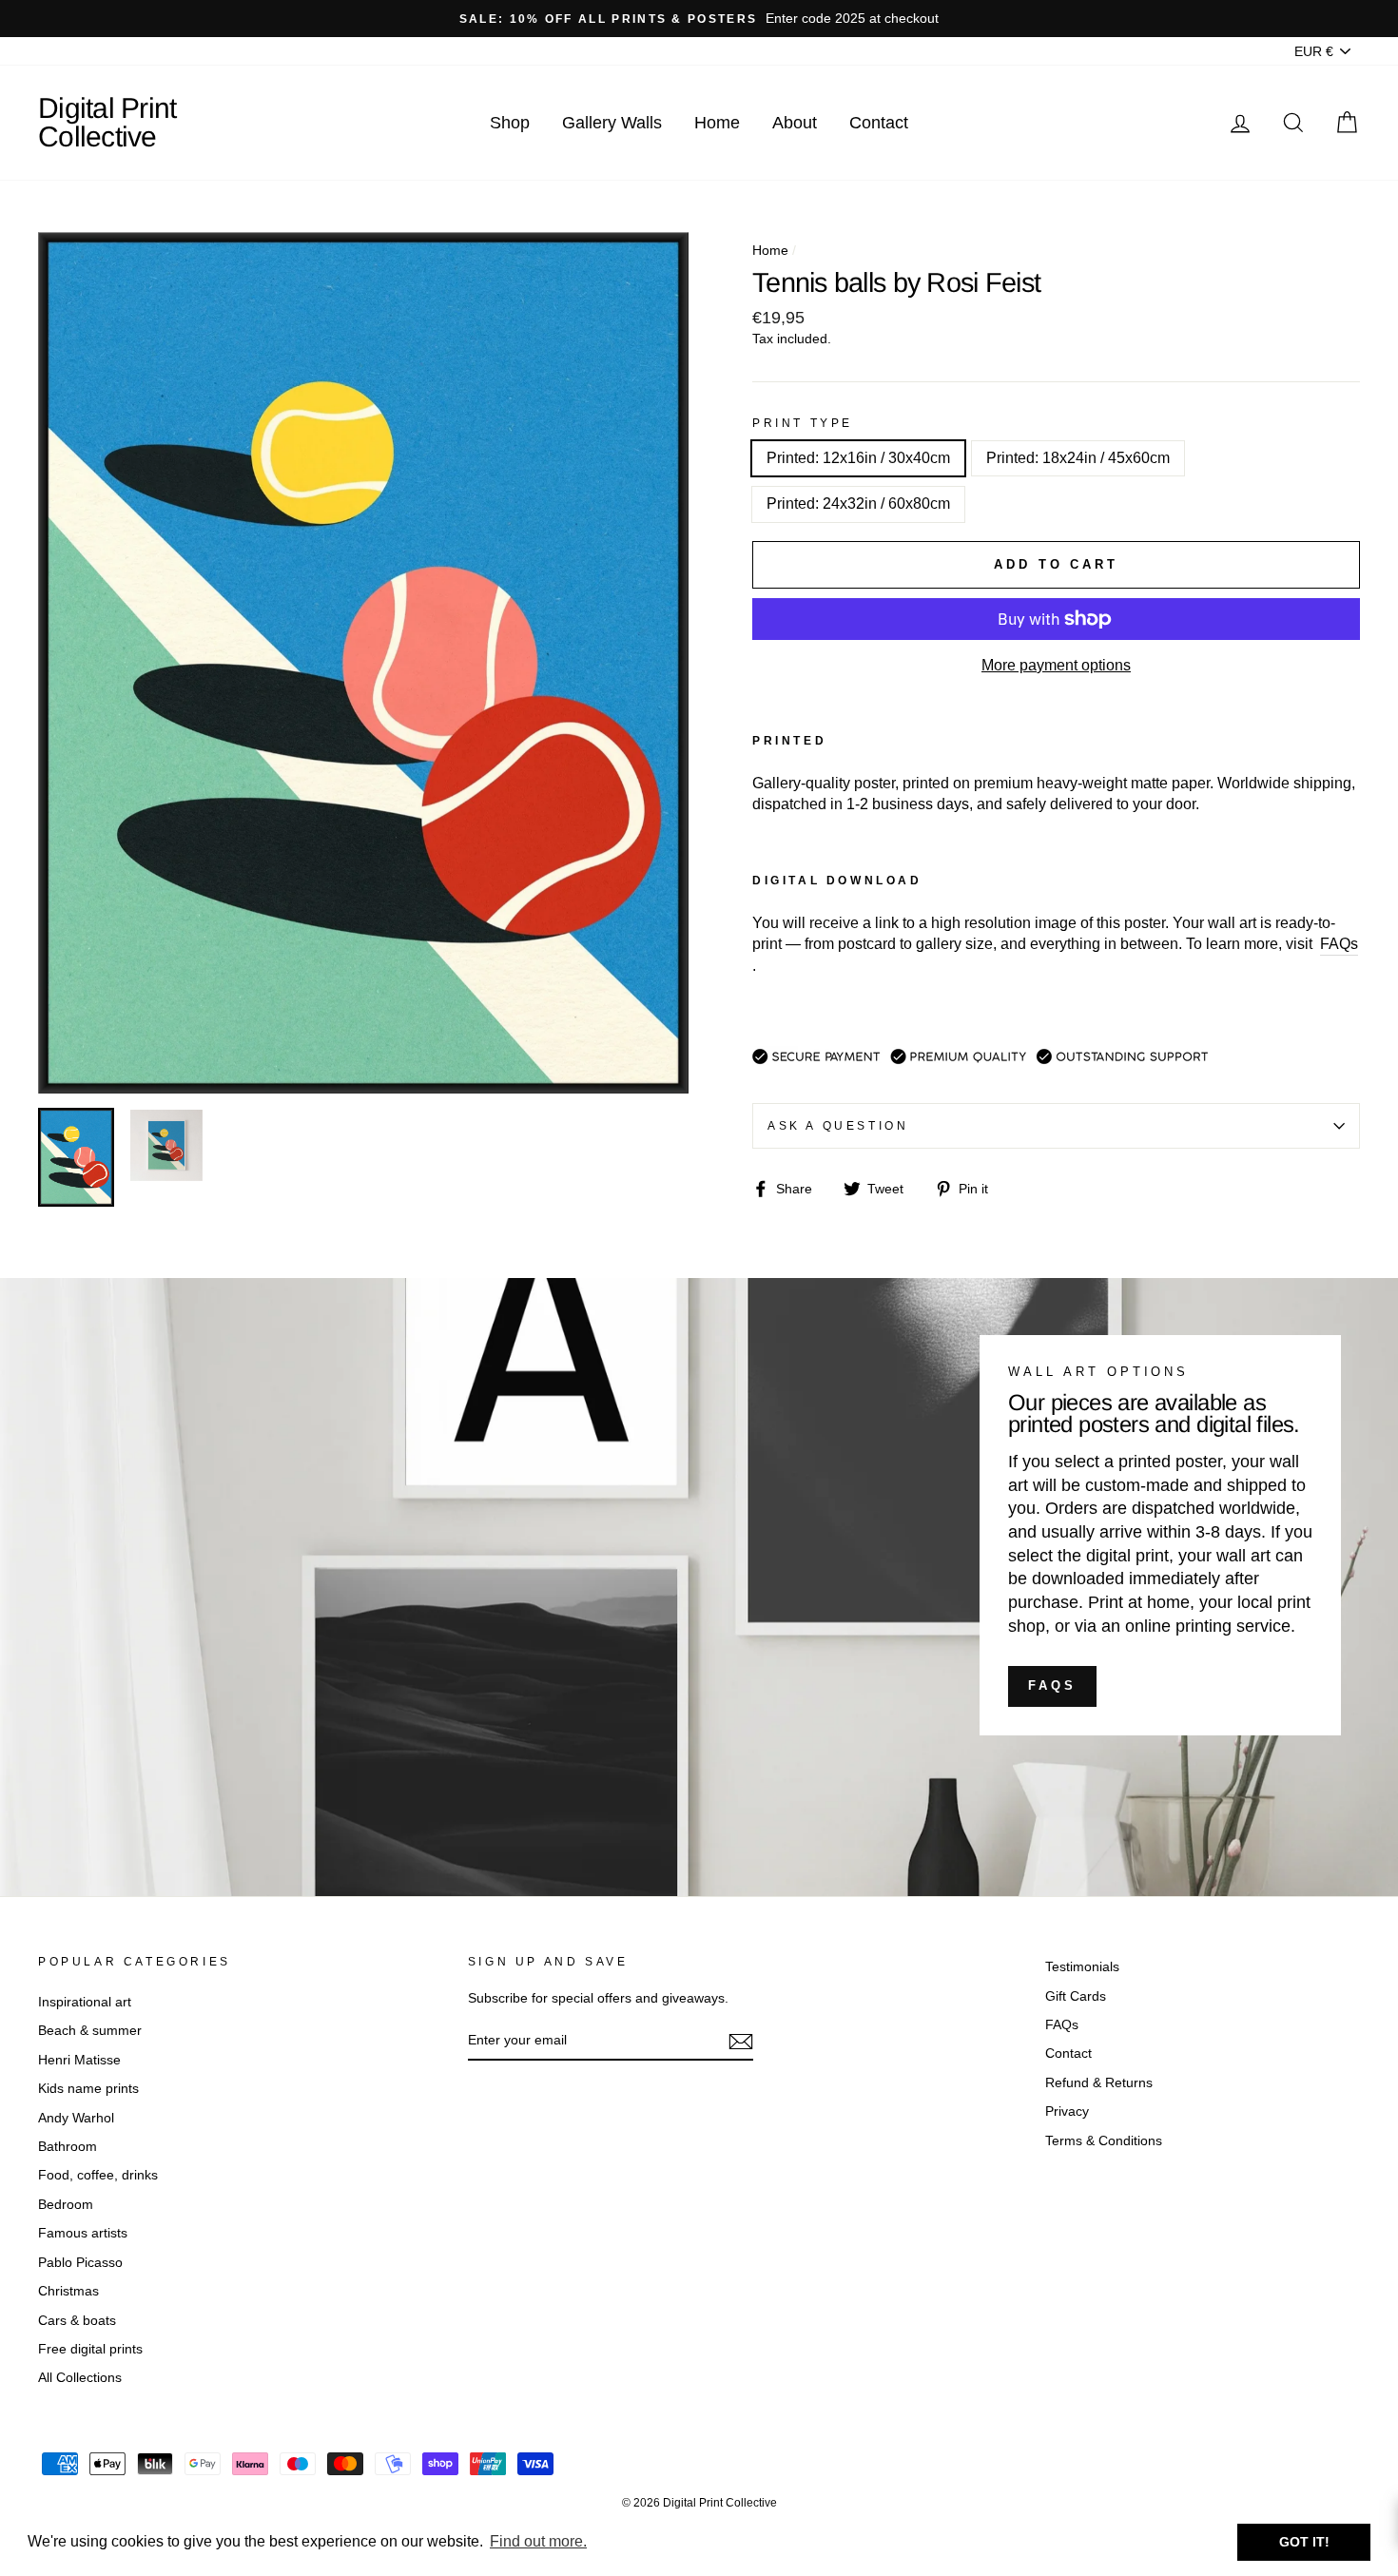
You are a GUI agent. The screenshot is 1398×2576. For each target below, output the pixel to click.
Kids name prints (88, 2089)
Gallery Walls (612, 123)
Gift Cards (1076, 1996)
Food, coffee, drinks (98, 2175)
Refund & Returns (1099, 2083)
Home (717, 123)
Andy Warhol (76, 2118)
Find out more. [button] (538, 2541)
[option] (699, 19)
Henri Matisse (79, 2060)
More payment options (1056, 665)
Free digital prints (90, 2349)
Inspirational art (85, 2002)
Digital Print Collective (107, 122)
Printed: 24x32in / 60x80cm (858, 504)
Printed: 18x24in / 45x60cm (1078, 458)
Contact (879, 123)
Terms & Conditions (1104, 2141)
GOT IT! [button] (1304, 2542)
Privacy (1067, 2111)
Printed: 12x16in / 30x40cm (858, 458)
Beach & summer (90, 2031)
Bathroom (68, 2147)
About (795, 123)
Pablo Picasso (80, 2263)
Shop (510, 123)
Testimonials (1082, 1967)
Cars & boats (77, 2321)
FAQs (1052, 1685)
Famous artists (83, 2233)
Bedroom (66, 2205)
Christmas (68, 2291)
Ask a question (838, 1126)
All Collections (80, 2378)
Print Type (803, 423)
